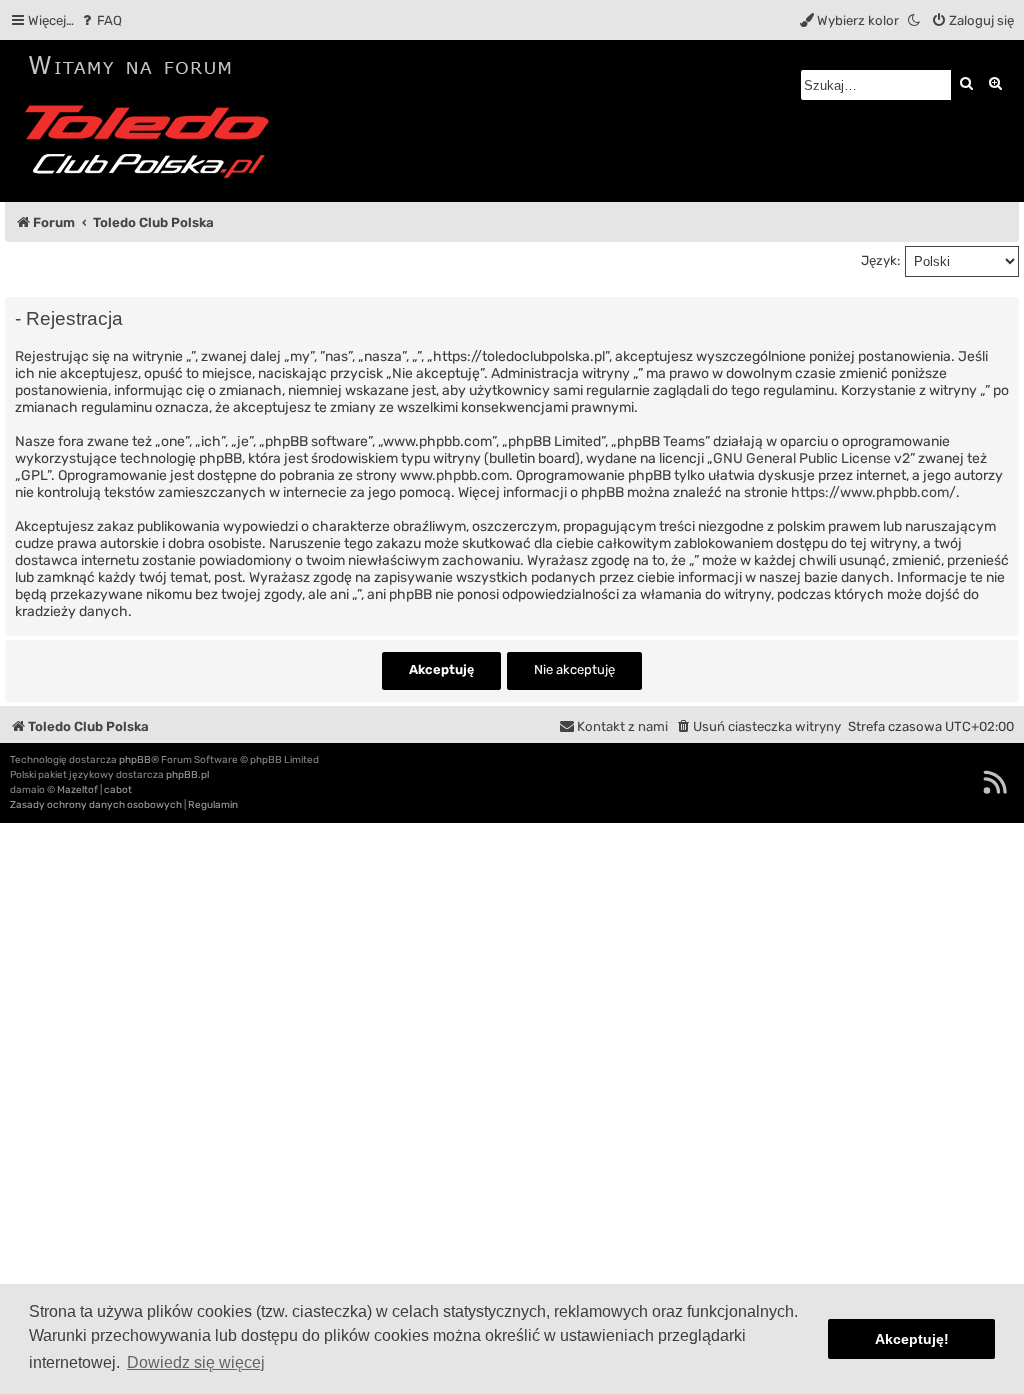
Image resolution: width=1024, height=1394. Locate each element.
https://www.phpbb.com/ (873, 492)
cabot (118, 790)
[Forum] (153, 121)
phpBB (135, 760)
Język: (880, 260)
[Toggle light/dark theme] (915, 20)
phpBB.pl (187, 775)
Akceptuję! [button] (912, 1339)
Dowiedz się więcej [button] (196, 1362)
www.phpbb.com (454, 475)
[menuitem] (100, 20)
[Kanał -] (995, 782)
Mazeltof (77, 790)
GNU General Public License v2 (811, 458)
